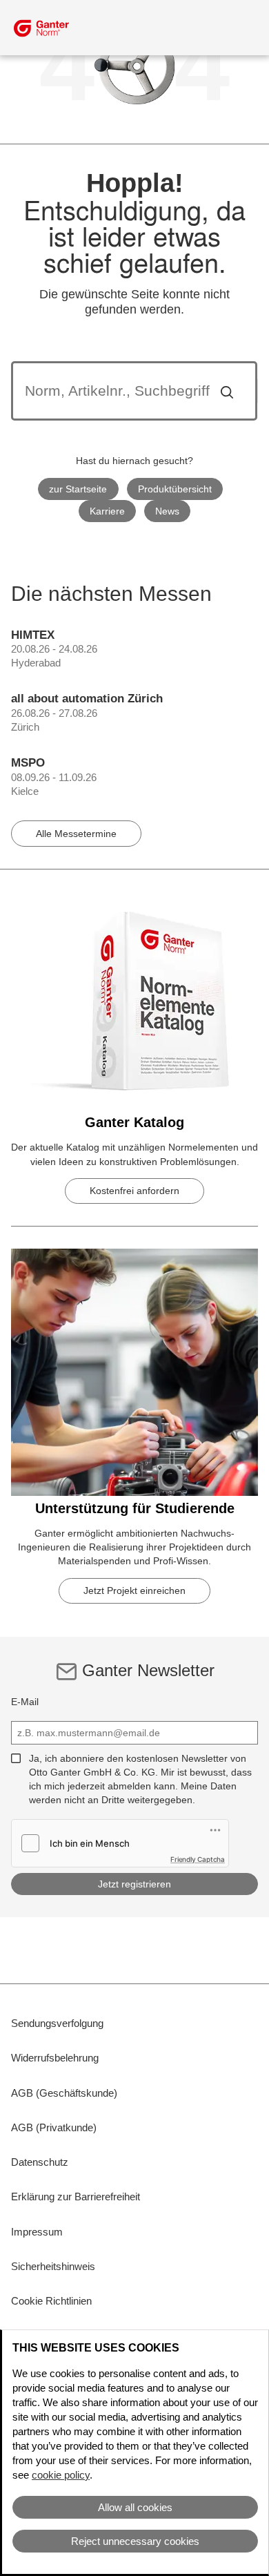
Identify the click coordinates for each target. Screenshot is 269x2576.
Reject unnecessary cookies (135, 2541)
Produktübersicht (175, 489)
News (167, 511)
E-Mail (25, 1702)
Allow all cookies (135, 2507)
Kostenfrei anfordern (134, 1191)
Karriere (107, 511)
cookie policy (61, 2475)
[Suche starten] (227, 391)
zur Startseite (78, 489)
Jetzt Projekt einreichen (134, 1590)
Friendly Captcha (198, 1859)
